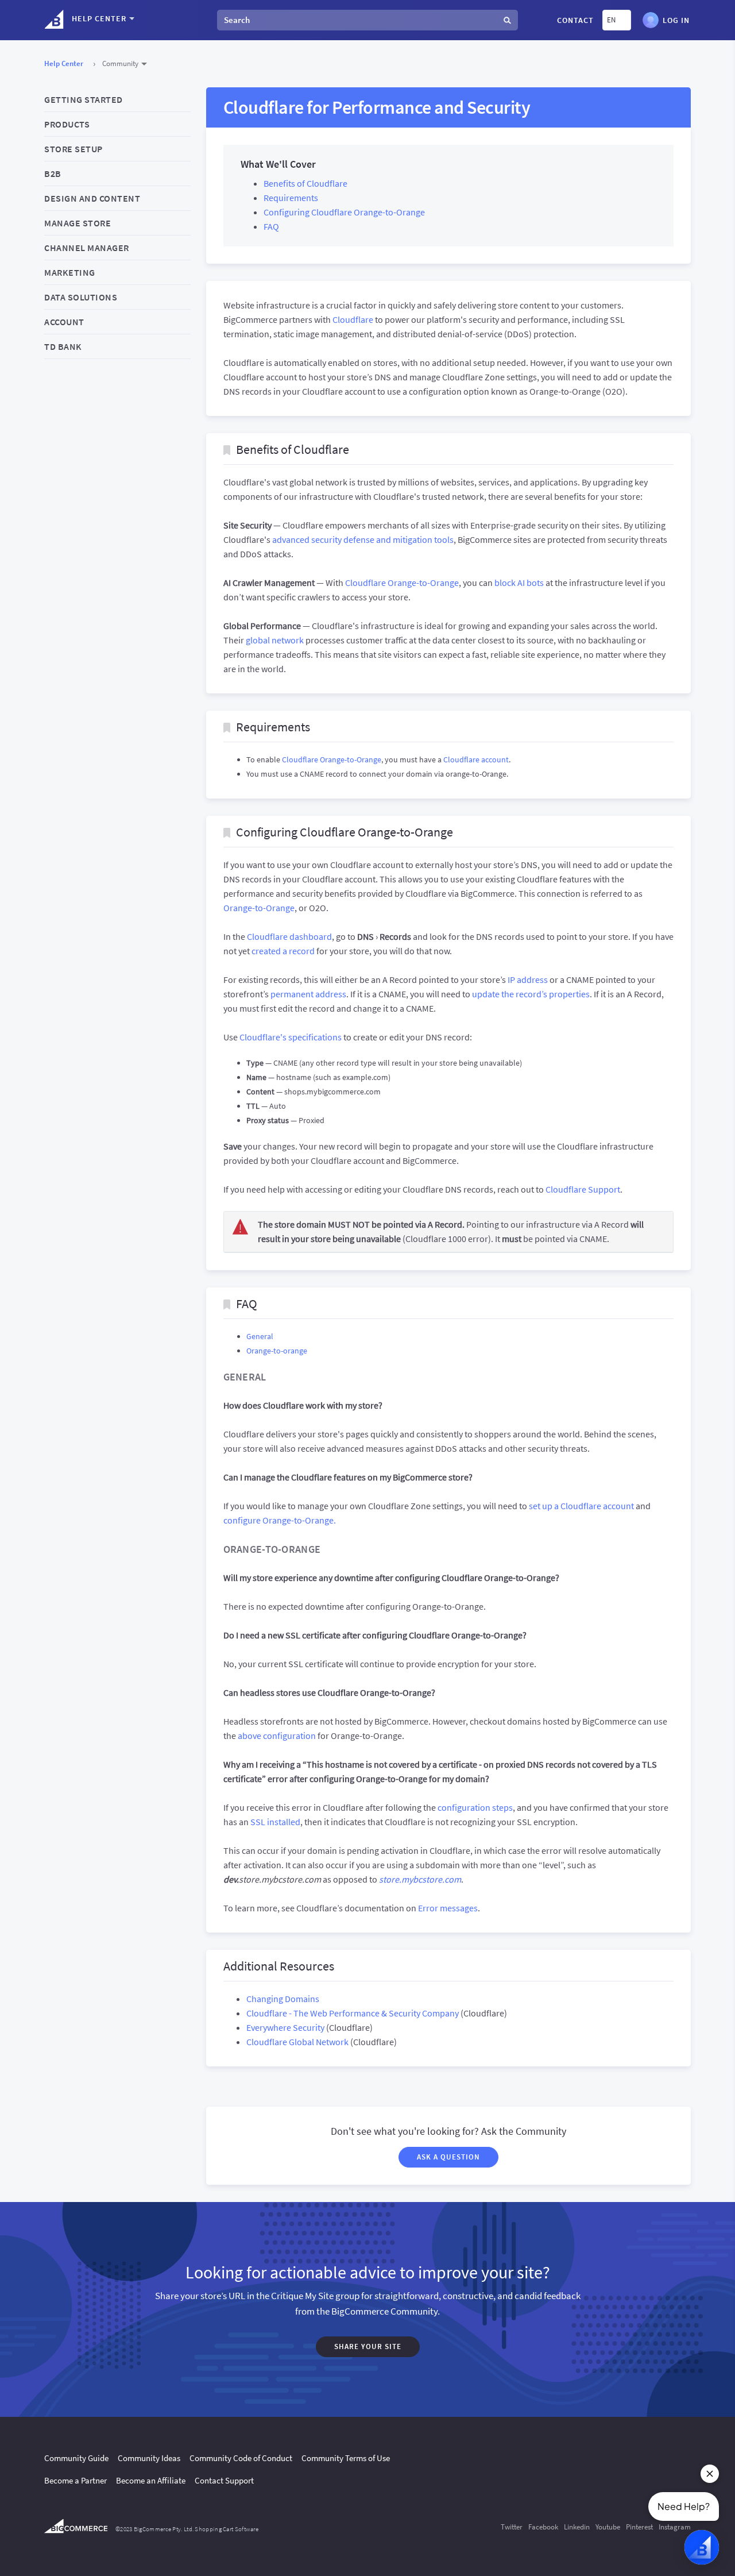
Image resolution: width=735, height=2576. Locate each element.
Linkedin (577, 2527)
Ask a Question (448, 2157)
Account (64, 322)
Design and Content (92, 198)
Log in (676, 19)
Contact (575, 20)
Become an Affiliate (151, 2480)
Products (67, 124)
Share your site (368, 2346)
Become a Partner (76, 2480)
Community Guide (76, 2458)
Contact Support (224, 2480)
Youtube (608, 2527)
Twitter (512, 2527)
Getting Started (84, 99)
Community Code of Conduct (241, 2458)
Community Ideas (149, 2458)
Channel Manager (87, 248)
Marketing (70, 272)
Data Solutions (81, 297)
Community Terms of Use (346, 2458)
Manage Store (78, 223)
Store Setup (73, 149)
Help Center (64, 63)
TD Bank (63, 346)
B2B (53, 173)
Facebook (543, 2527)
